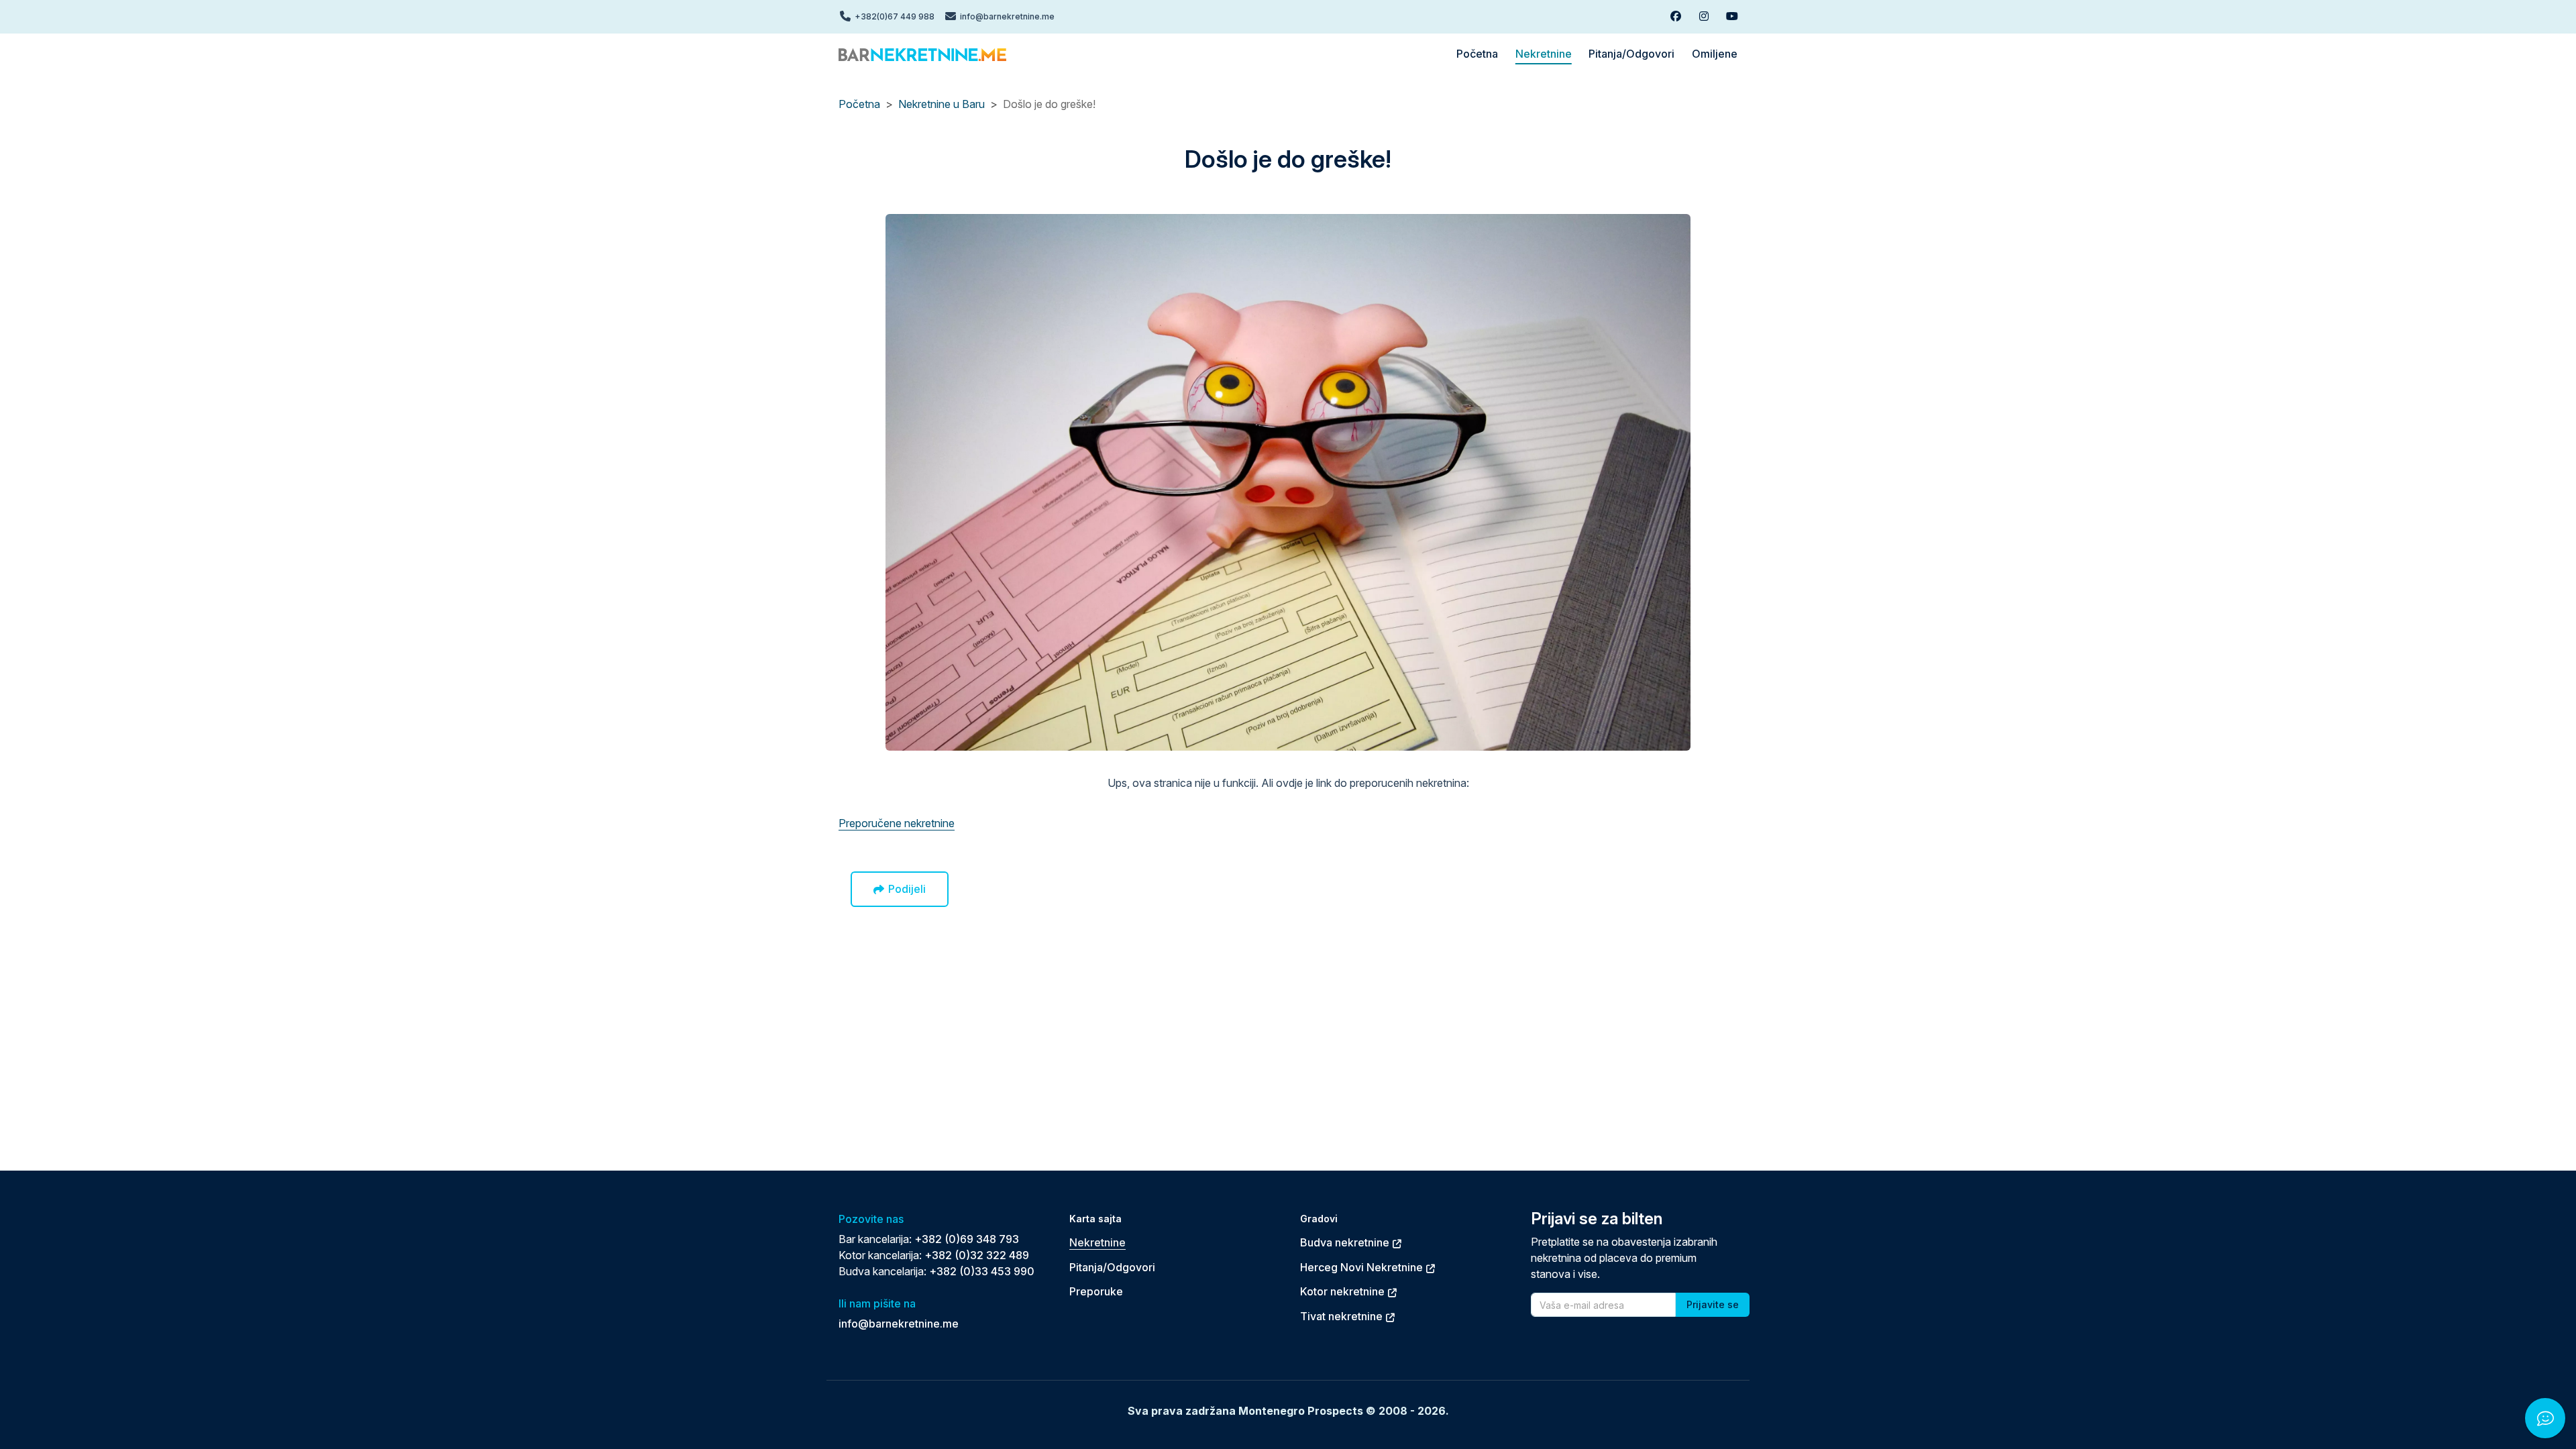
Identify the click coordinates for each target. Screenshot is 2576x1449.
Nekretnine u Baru (942, 104)
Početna (859, 104)
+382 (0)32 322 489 (977, 1255)
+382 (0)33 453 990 (982, 1271)
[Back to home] (922, 54)
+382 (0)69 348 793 (967, 1239)
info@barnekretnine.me (899, 1324)
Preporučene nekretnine (897, 823)
